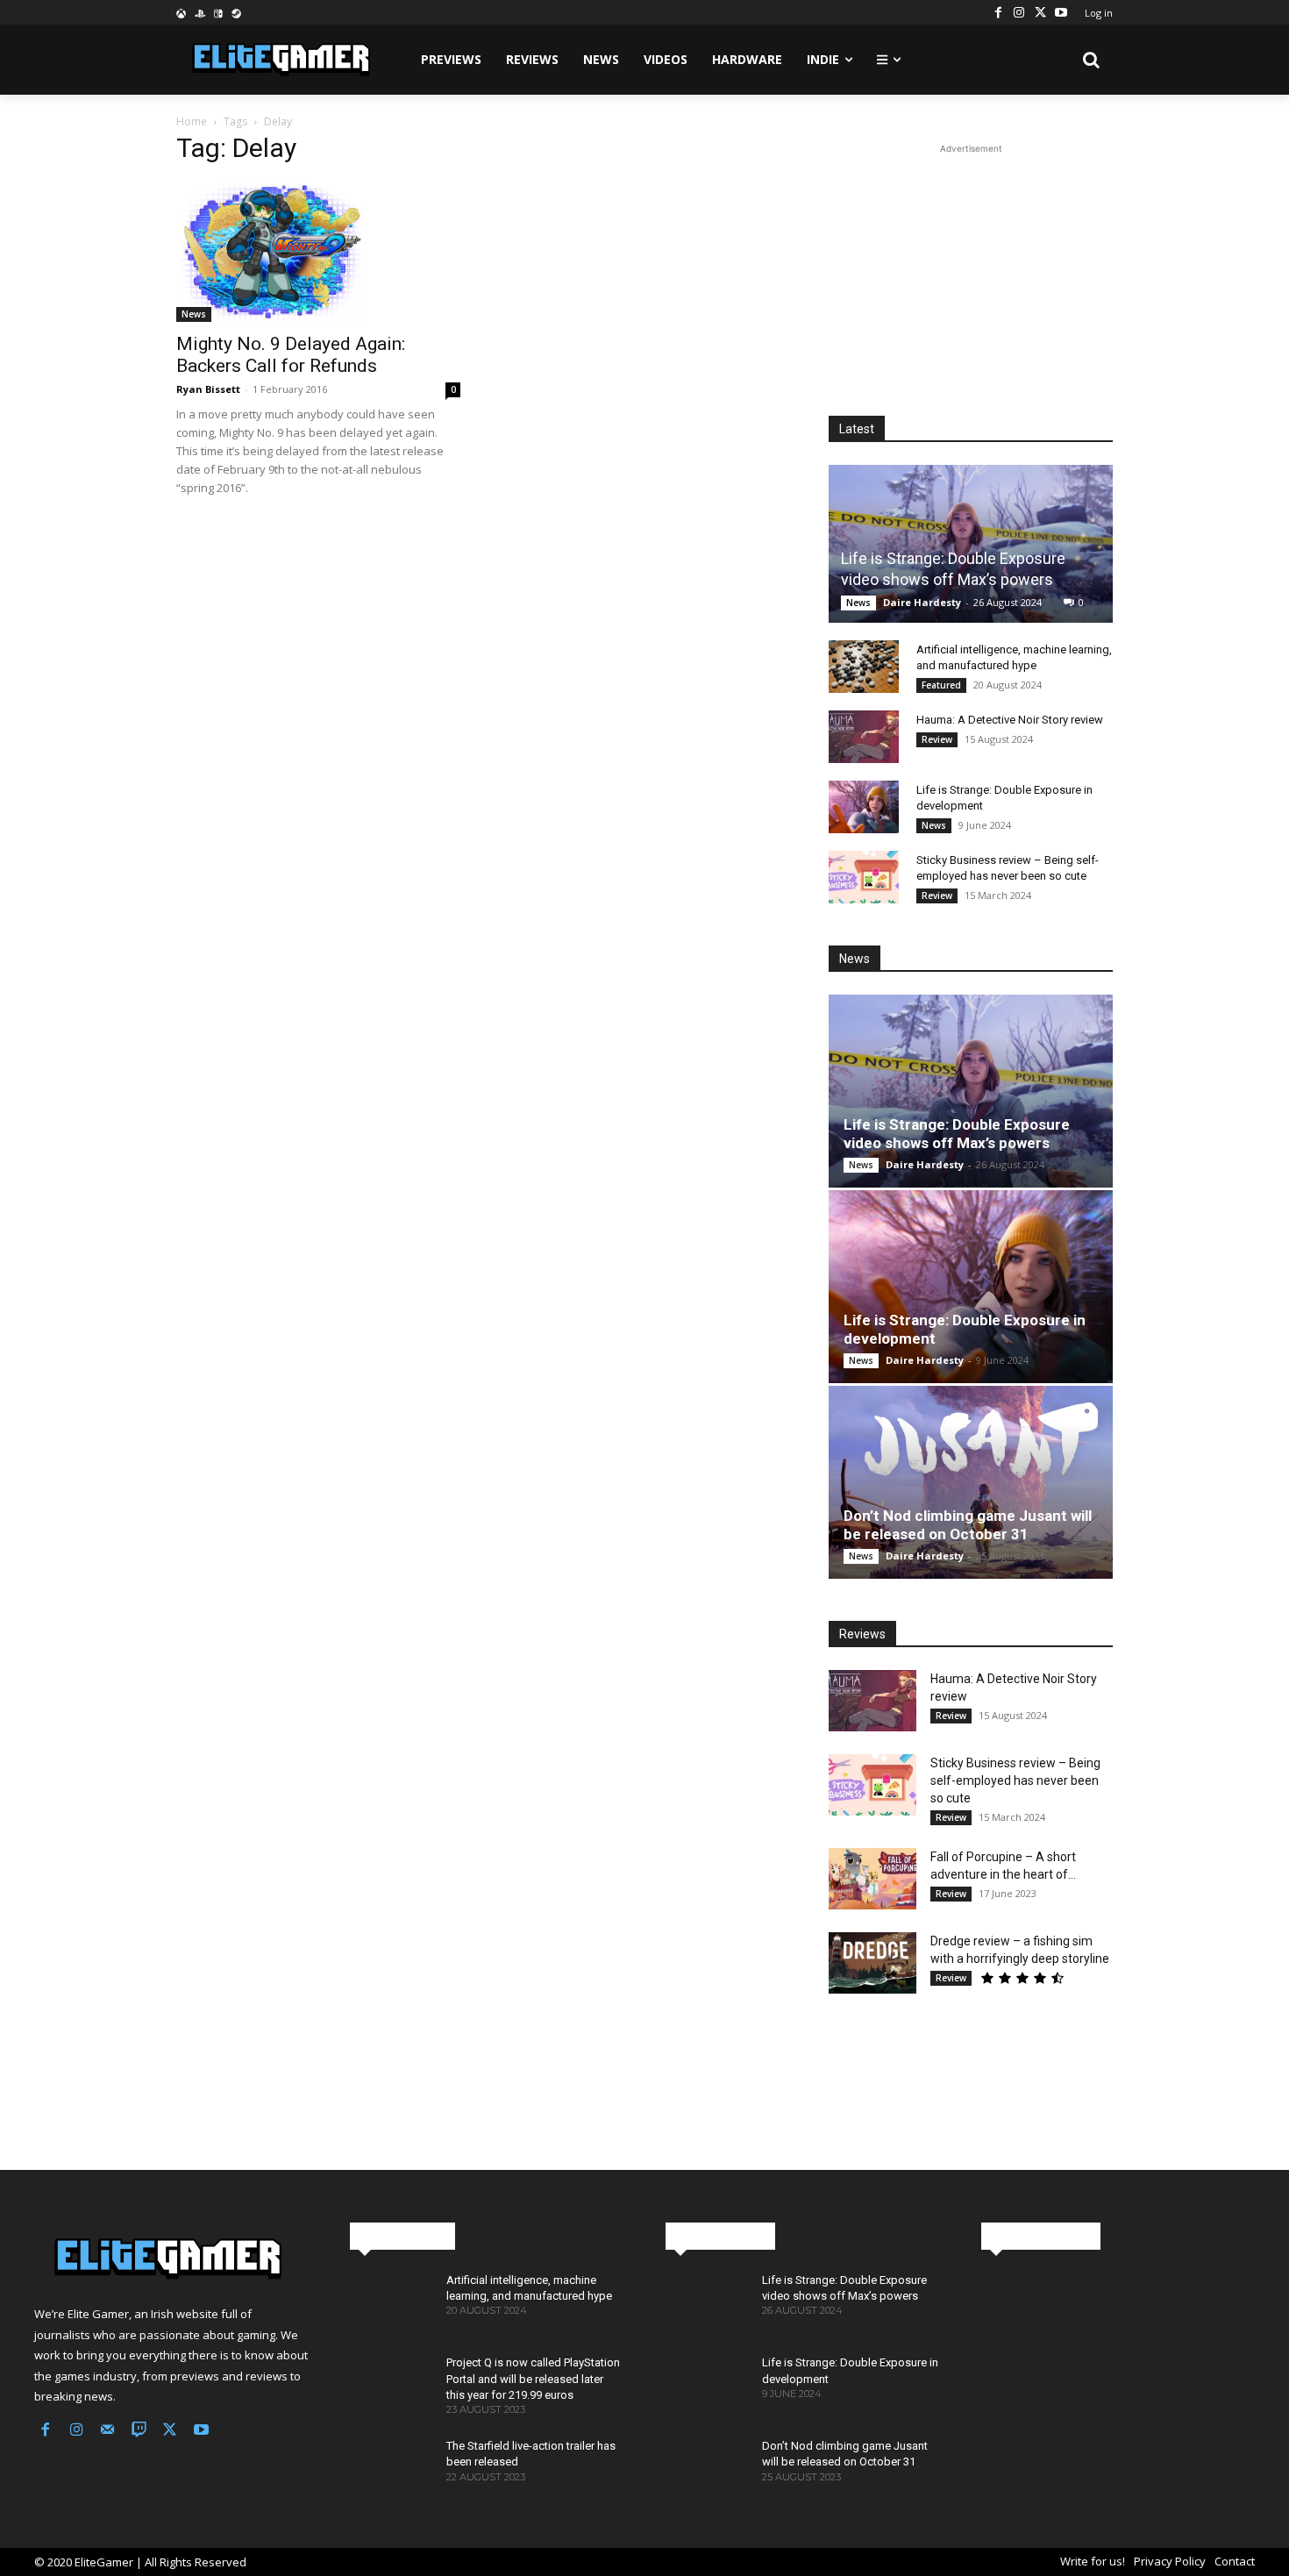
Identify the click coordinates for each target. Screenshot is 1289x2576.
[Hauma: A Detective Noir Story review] (864, 737)
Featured (941, 685)
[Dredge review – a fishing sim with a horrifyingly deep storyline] (872, 1963)
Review (937, 739)
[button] (1092, 60)
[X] (1040, 12)
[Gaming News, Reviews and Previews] (171, 2259)
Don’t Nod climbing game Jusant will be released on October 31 (968, 1525)
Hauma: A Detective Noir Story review (1010, 720)
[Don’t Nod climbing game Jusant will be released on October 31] (971, 1482)
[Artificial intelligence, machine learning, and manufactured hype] (864, 667)
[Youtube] (1061, 12)
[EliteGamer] (279, 60)
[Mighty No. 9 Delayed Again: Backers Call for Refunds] (318, 252)
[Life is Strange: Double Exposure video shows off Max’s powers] (971, 543)
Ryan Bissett (208, 389)
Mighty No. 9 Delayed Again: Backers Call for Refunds (291, 355)
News (194, 314)
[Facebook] (998, 12)
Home (192, 121)
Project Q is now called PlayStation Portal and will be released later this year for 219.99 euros (533, 2378)
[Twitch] (139, 2431)
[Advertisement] (971, 268)
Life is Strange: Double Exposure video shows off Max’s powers (957, 1134)
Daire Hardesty (922, 602)
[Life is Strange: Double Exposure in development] (864, 807)
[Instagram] (1019, 12)
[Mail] (108, 2431)
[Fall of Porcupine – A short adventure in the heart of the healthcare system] (872, 1879)
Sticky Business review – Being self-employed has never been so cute (1015, 1780)
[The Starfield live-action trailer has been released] (391, 2471)
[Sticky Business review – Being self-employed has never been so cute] (864, 877)
